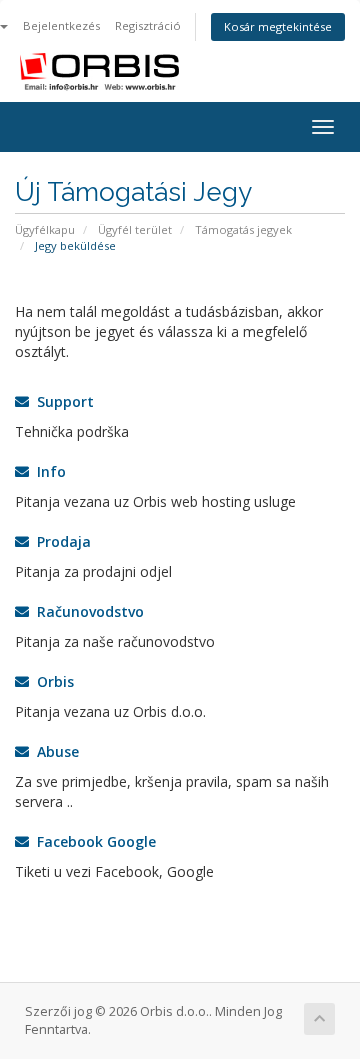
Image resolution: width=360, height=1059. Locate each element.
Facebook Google (92, 841)
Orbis (51, 681)
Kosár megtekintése (278, 26)
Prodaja (60, 541)
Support (61, 401)
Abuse (54, 751)
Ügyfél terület (135, 229)
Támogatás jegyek (243, 229)
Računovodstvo (86, 611)
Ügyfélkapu (45, 229)
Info (47, 471)
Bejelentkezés (61, 25)
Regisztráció (148, 25)
